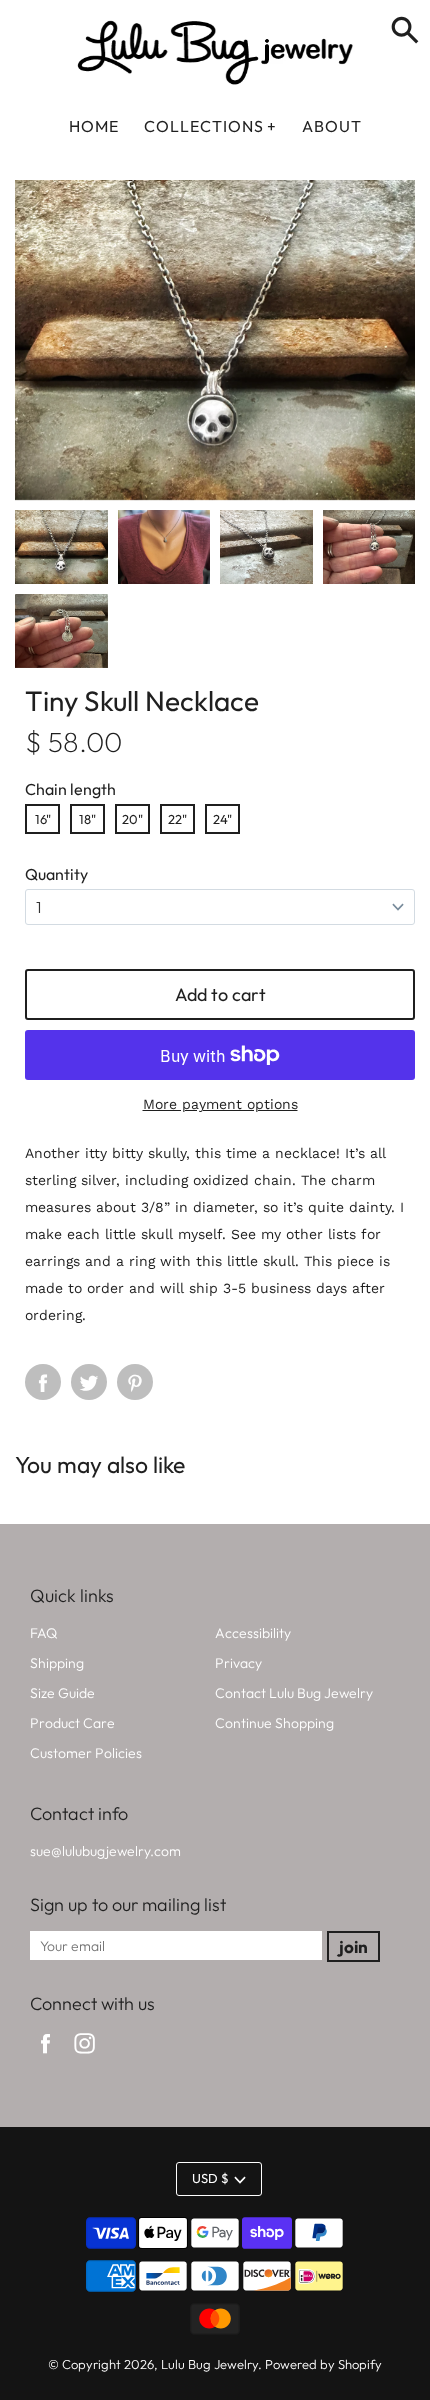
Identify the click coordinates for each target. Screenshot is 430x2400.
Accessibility (253, 1633)
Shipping (57, 1663)
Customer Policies (86, 1753)
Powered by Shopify (323, 2364)
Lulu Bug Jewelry (209, 2364)
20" (132, 819)
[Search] (405, 32)
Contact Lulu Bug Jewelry (294, 1693)
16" (43, 819)
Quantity (56, 874)
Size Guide (62, 1693)
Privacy (238, 1663)
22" (177, 819)
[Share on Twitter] (89, 1382)
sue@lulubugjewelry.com (105, 1851)
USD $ (210, 2178)
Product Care (72, 1723)
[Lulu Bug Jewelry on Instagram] (84, 2056)
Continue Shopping (274, 1723)
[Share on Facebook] (43, 1382)
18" (87, 819)
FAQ (43, 1633)
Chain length (70, 789)
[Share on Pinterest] (135, 1382)
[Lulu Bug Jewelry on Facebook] (45, 2056)
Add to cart (220, 994)
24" (222, 819)
